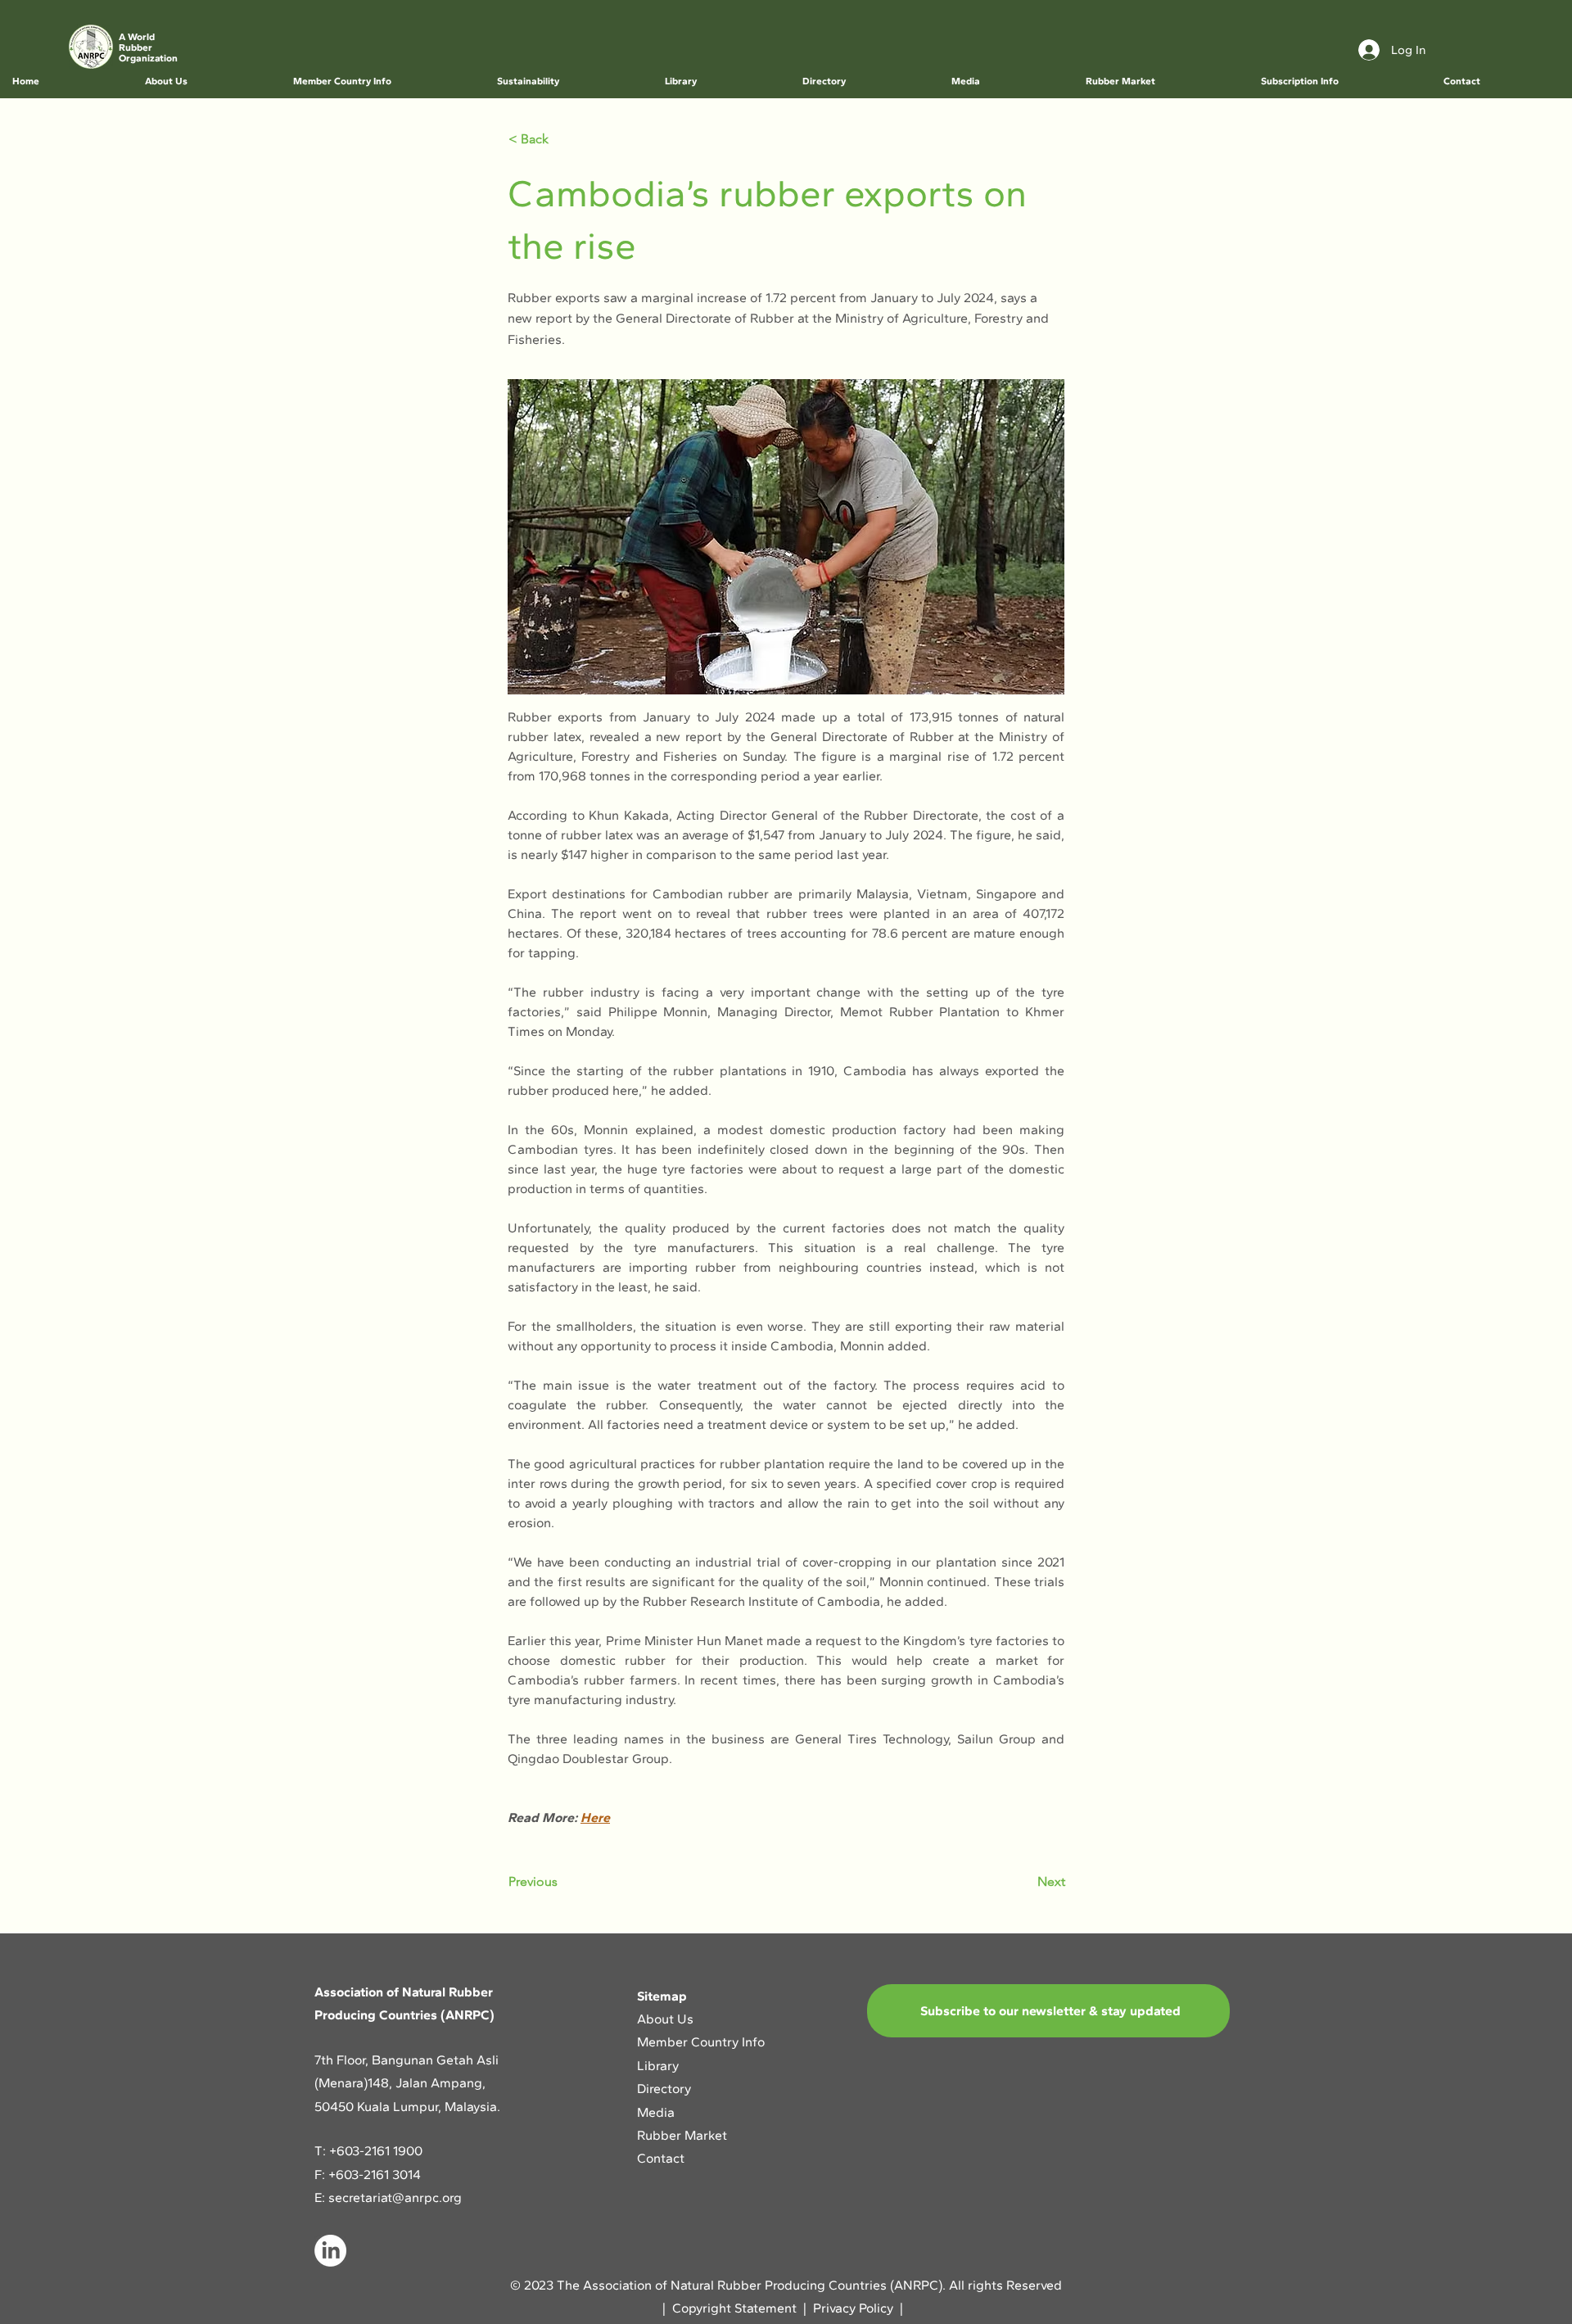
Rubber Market (682, 2135)
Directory (664, 2089)
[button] (206, 81)
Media (656, 2112)
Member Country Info (701, 2042)
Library (658, 2066)
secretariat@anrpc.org (395, 2197)
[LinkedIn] (330, 2251)
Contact (661, 2158)
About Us (667, 2019)
